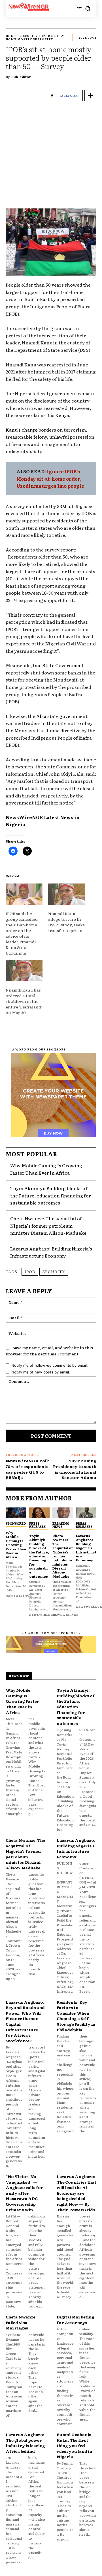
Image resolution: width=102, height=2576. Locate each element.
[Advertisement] (51, 152)
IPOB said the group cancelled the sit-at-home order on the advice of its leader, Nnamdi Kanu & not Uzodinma (22, 933)
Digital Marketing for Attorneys (76, 2320)
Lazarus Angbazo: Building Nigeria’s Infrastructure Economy (51, 1252)
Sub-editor (21, 77)
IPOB (30, 1271)
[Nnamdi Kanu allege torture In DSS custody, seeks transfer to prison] (67, 894)
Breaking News (61, 1525)
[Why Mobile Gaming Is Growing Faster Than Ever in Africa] (16, 1513)
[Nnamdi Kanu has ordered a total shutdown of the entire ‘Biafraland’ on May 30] (24, 971)
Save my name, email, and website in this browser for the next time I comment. (49, 1351)
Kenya (62, 415)
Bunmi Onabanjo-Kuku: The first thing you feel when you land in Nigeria (75, 2445)
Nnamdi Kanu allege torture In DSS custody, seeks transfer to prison (66, 922)
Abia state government (62, 716)
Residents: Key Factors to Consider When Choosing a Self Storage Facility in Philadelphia (76, 2016)
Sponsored (16, 1523)
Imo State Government (58, 665)
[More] (90, 96)
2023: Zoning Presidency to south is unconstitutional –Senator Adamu (75, 1469)
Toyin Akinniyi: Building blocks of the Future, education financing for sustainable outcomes (51, 1195)
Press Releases (37, 1525)
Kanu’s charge (22, 430)
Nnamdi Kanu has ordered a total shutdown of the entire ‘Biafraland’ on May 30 (24, 1001)
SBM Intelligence (75, 506)
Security (29, 36)
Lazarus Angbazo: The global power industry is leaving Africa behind (25, 2443)
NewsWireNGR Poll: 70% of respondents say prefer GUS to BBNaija (27, 1469)
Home (11, 36)
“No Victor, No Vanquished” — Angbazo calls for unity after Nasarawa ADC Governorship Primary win (25, 2193)
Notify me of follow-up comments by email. (50, 1365)
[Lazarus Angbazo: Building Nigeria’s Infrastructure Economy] (86, 1513)
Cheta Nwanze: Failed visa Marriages (21, 2322)
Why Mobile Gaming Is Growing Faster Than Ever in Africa (16, 1545)
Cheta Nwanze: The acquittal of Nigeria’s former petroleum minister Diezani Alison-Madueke (48, 1226)
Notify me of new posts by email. (41, 1372)
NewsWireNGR (24, 817)
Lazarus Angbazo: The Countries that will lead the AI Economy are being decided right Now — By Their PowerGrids (76, 2193)
